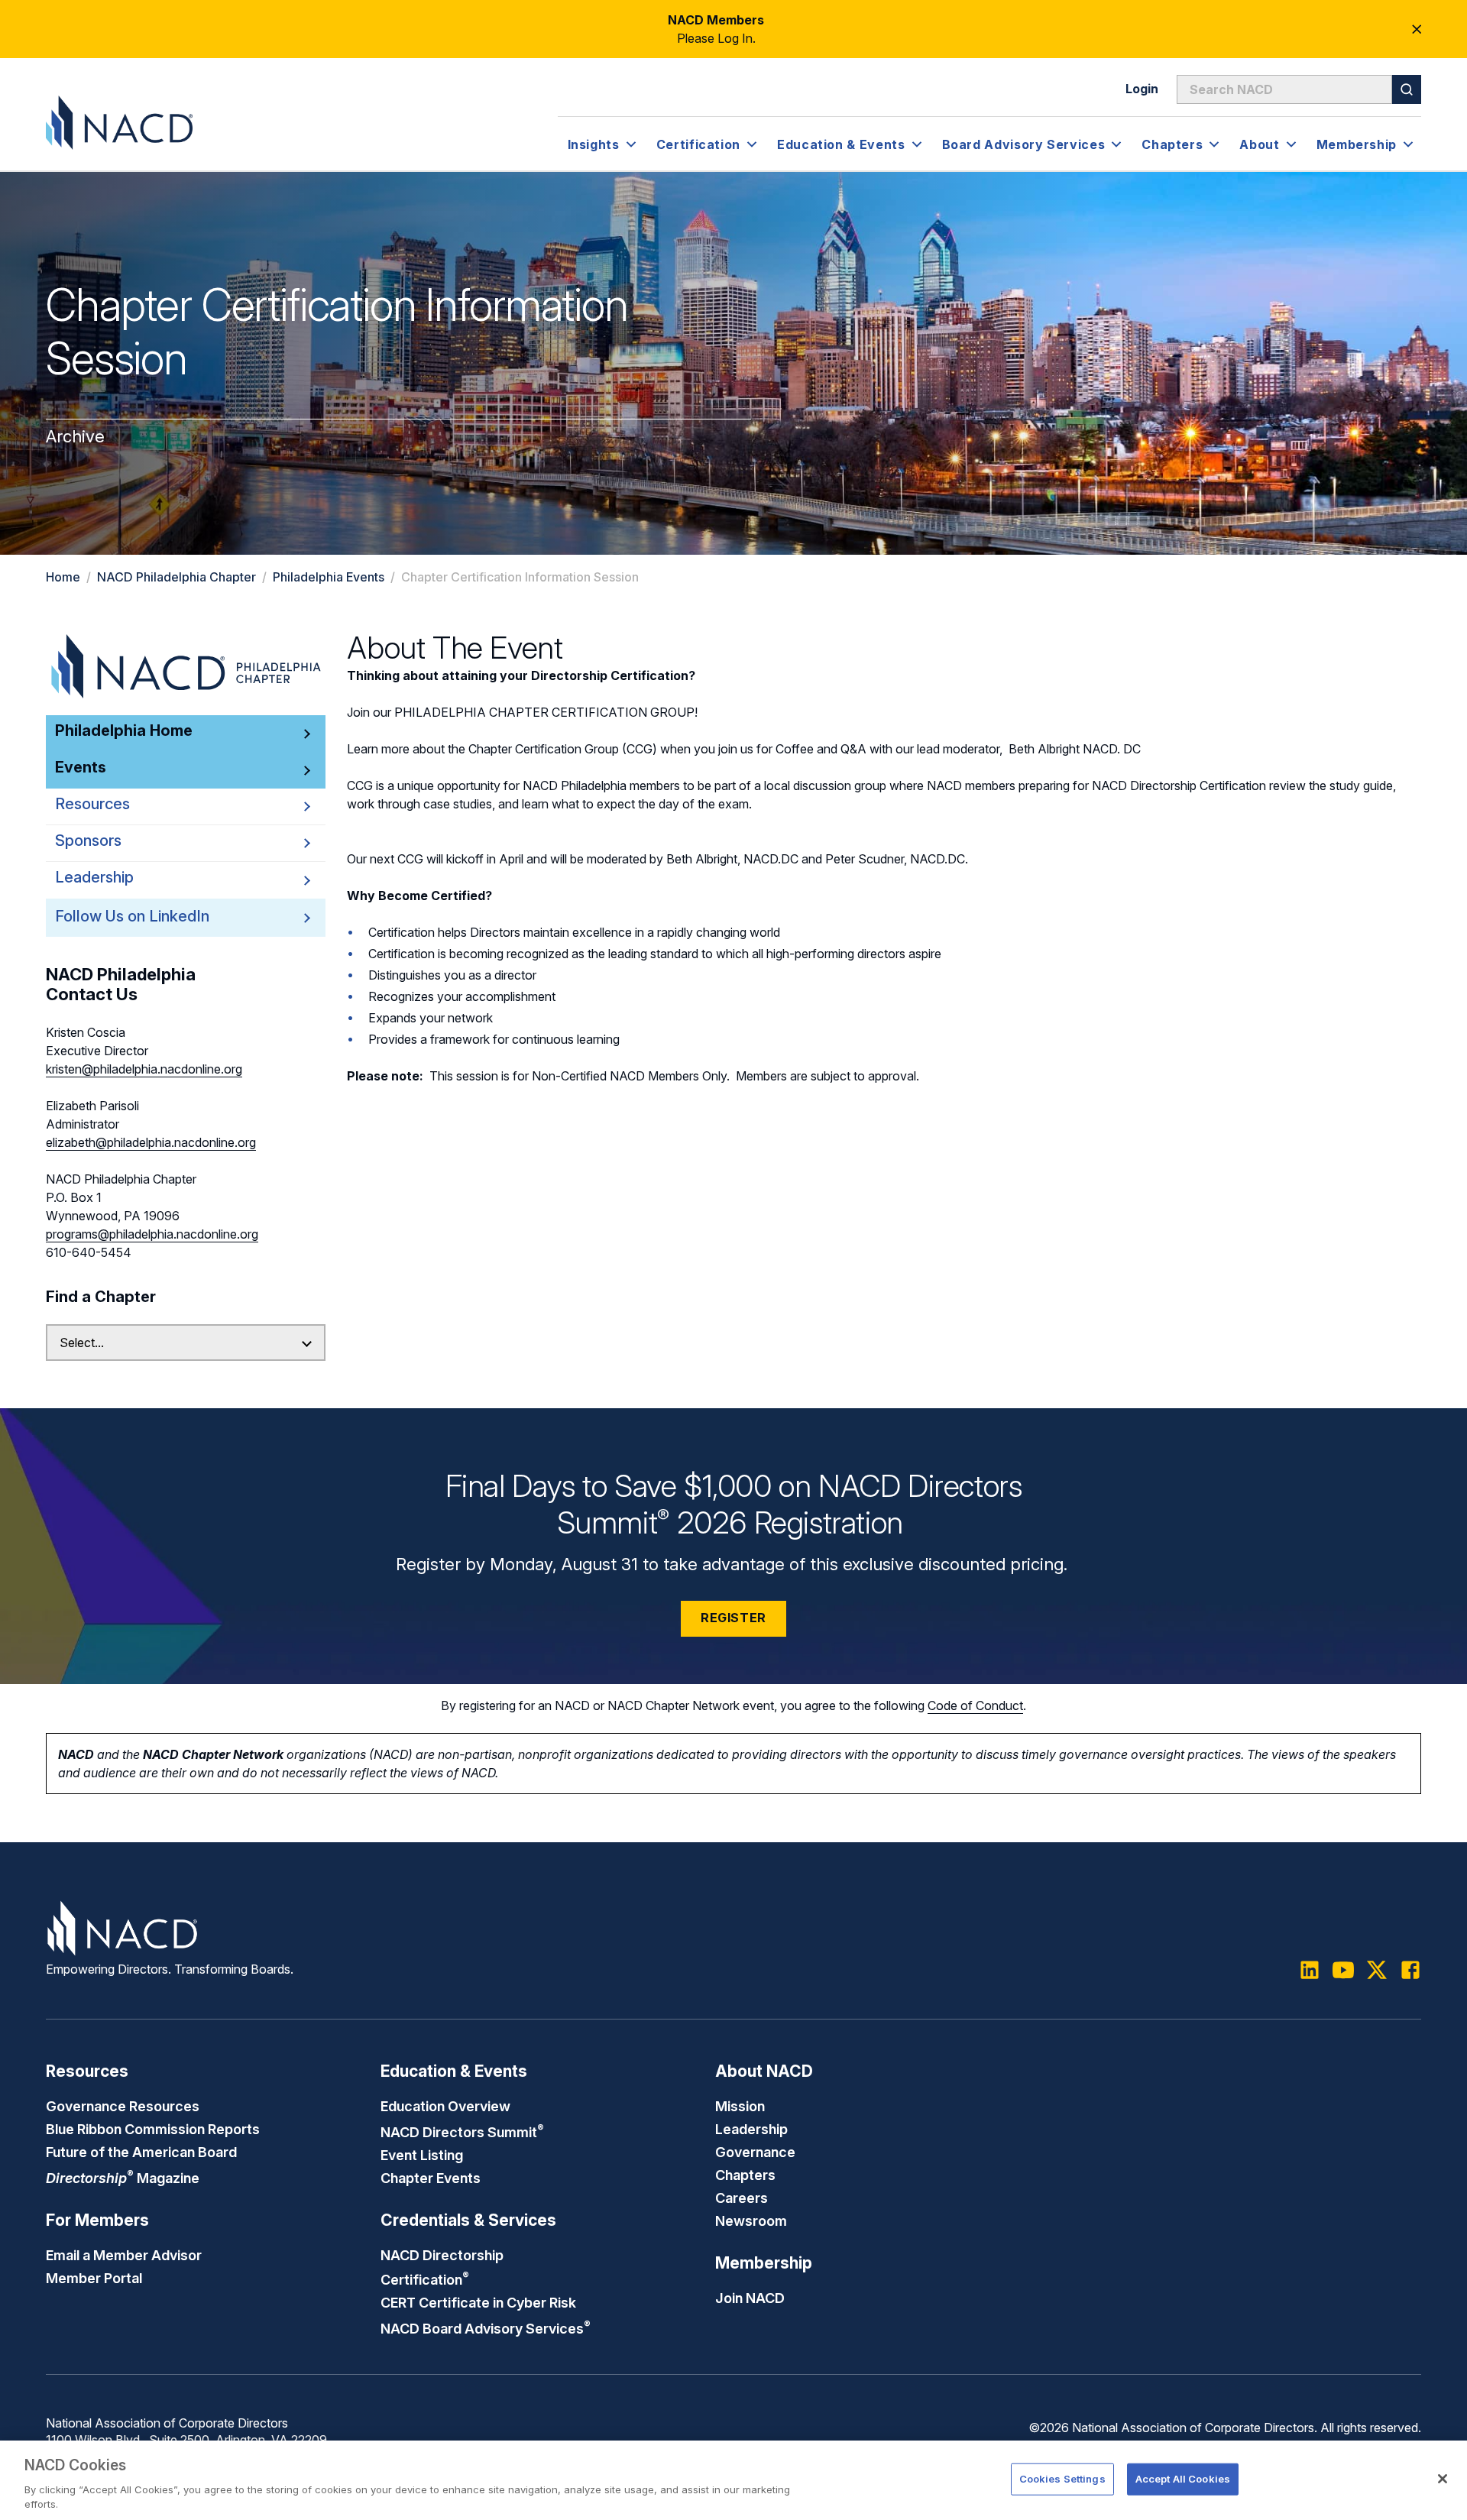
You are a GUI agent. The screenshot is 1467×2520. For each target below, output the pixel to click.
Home (63, 577)
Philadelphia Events (329, 577)
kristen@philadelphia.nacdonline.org (144, 1069)
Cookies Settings (1062, 2479)
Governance (755, 2152)
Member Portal (94, 2278)
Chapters (745, 2175)
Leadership (751, 2129)
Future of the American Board (141, 2152)
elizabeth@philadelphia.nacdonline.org (151, 1142)
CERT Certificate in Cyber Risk (478, 2302)
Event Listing (422, 2155)
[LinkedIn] (1310, 1970)
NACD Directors (462, 2132)
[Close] (1443, 2479)
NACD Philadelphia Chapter (176, 577)
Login (1142, 89)
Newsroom (751, 2220)
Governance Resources (123, 2106)
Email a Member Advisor (124, 2255)
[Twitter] (1377, 1970)
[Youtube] (1343, 1970)
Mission (740, 2106)
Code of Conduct (975, 1705)
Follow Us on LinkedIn (132, 916)
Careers (742, 2198)
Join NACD (750, 2298)
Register (733, 1618)
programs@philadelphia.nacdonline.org (152, 1234)
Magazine (123, 2178)
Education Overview (445, 2106)
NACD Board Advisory (486, 2328)
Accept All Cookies (1183, 2479)
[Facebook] (1410, 1970)
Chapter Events (431, 2178)
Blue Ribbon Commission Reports (153, 2129)
